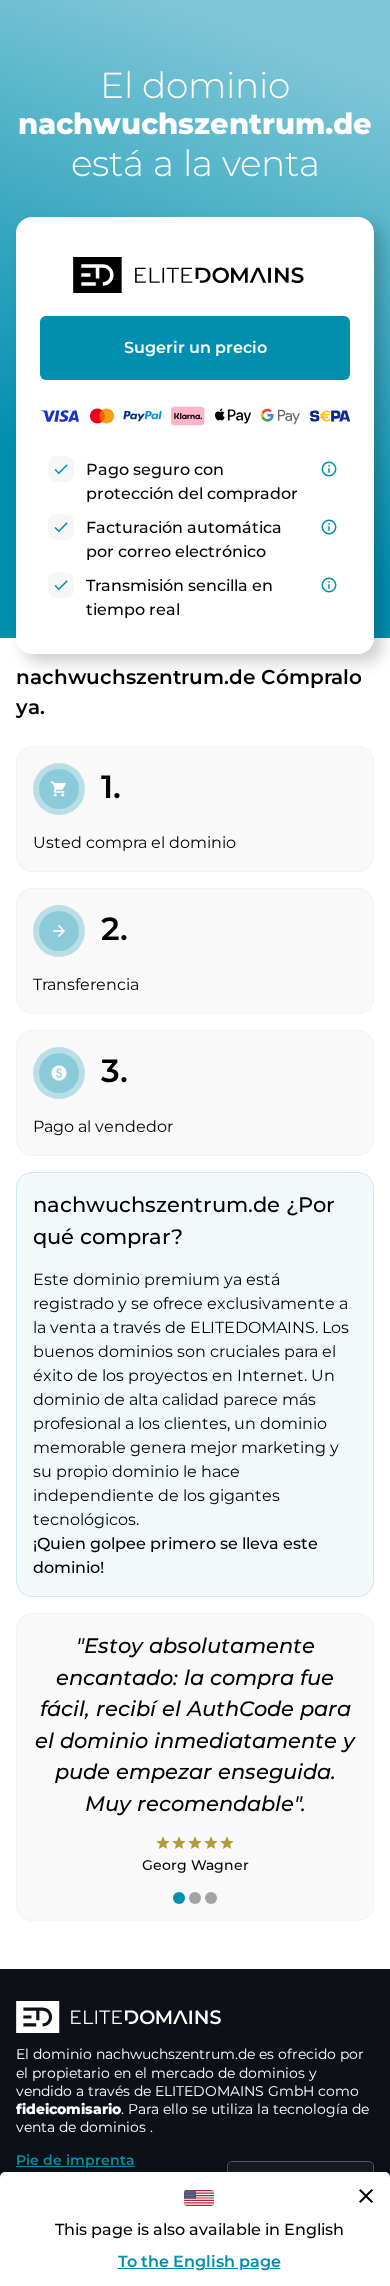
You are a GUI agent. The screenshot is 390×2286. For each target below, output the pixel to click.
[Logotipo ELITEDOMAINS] (195, 2019)
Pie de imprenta (75, 2160)
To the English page (199, 2261)
